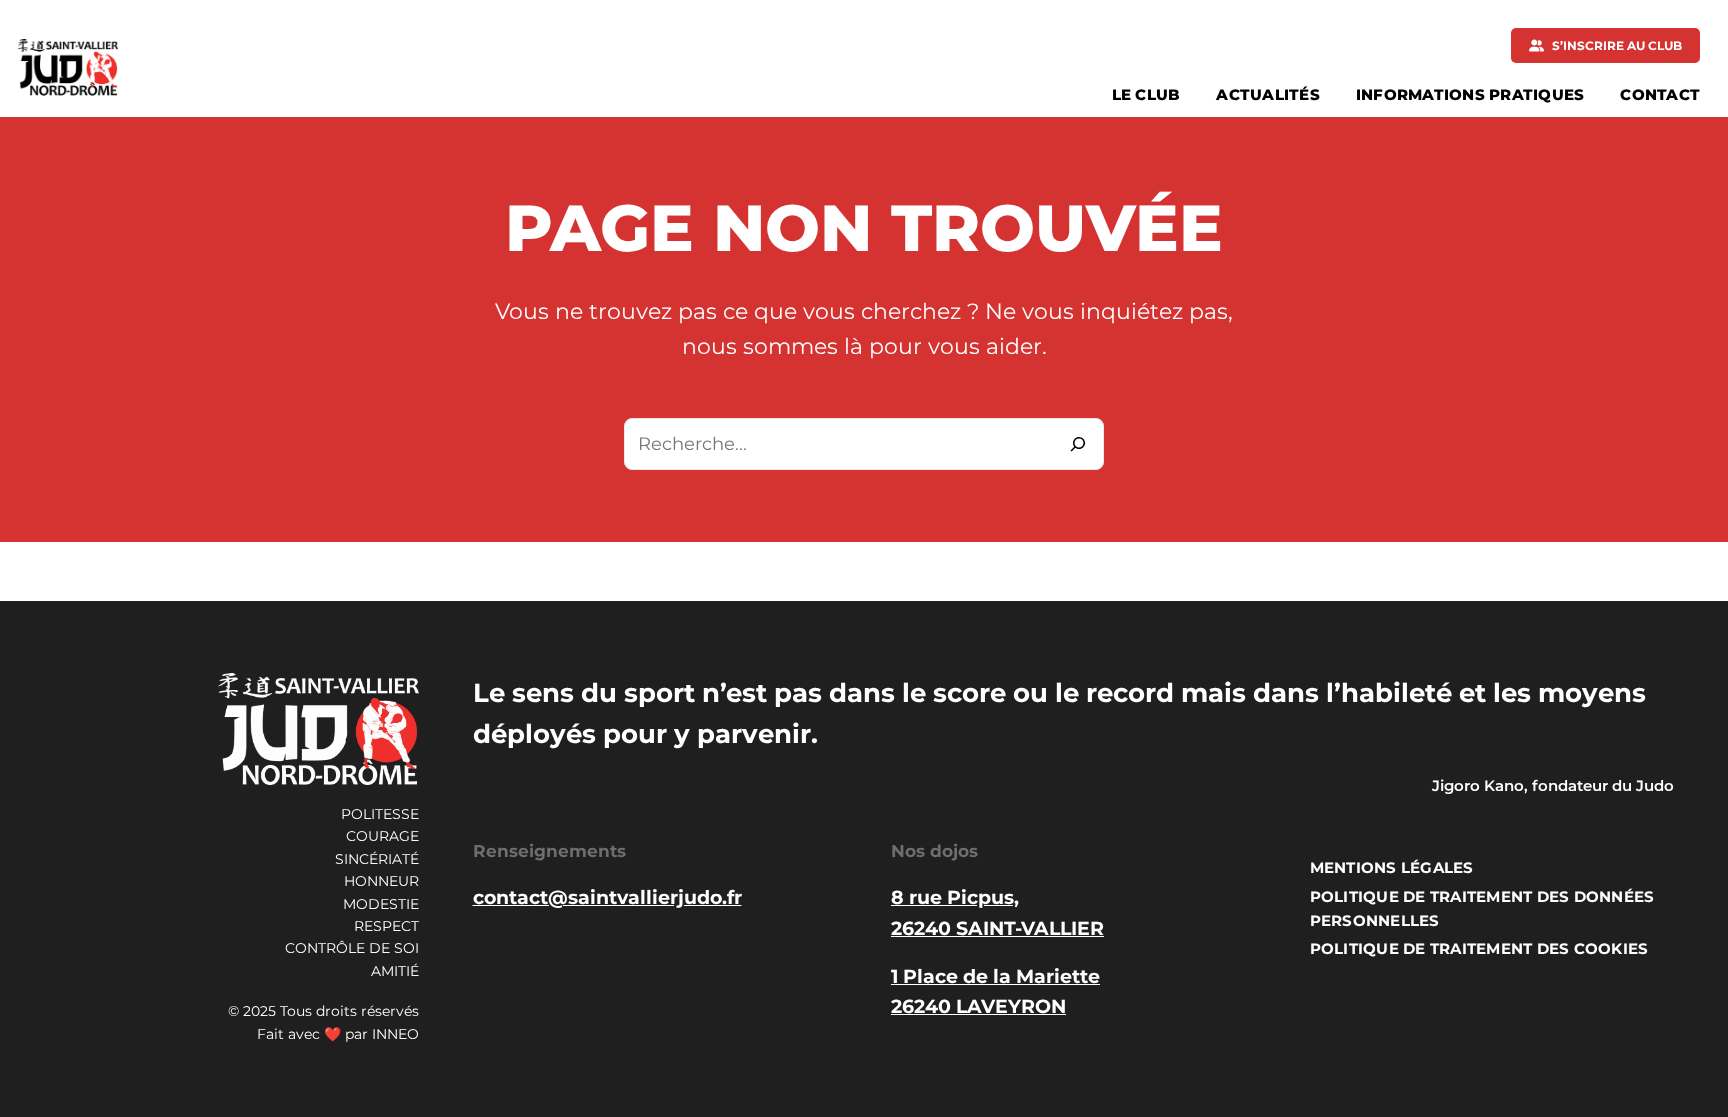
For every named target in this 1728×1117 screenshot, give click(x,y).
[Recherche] (1078, 444)
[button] (1605, 45)
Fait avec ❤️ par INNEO (338, 1034)
